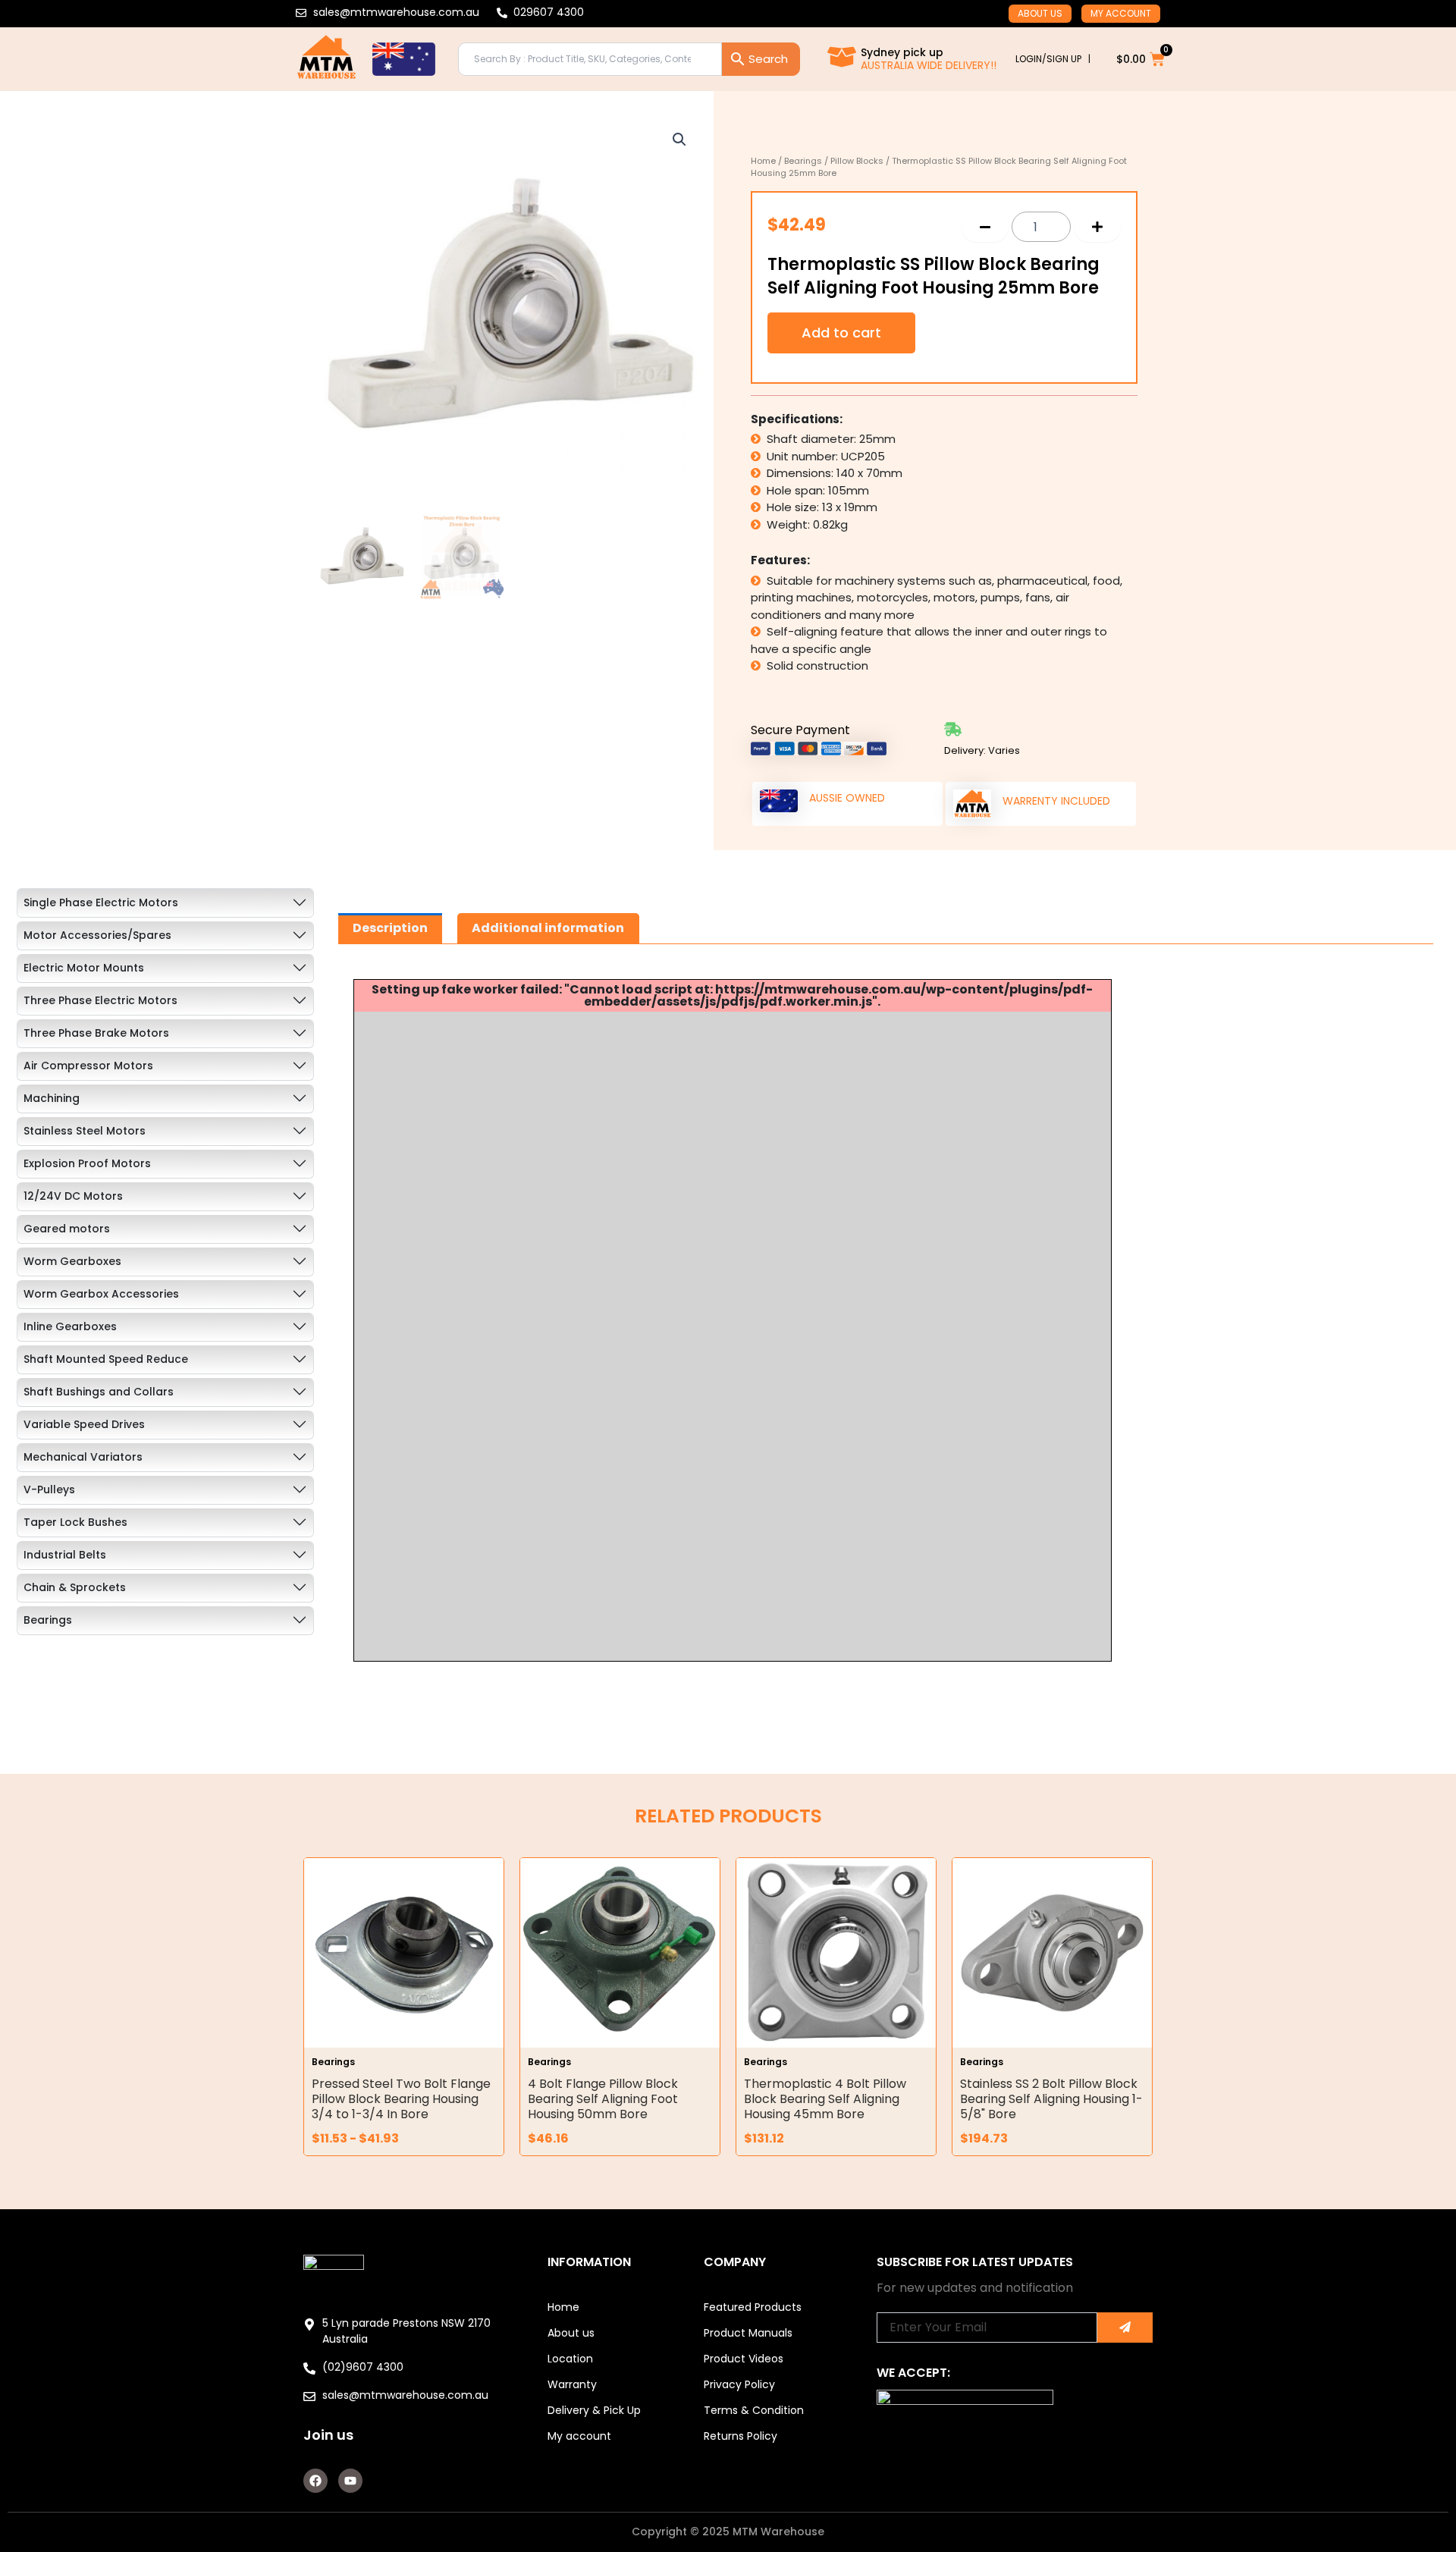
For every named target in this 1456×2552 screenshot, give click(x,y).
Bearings (803, 161)
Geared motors (67, 1229)
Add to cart (841, 333)
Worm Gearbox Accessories (101, 1294)
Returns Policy (741, 2436)
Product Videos (744, 2359)
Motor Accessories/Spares (97, 935)
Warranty (572, 2384)
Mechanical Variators (83, 1457)
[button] (679, 140)
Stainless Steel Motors (85, 1131)
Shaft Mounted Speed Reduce (106, 1359)
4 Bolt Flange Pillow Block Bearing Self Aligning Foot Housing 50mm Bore (603, 2099)
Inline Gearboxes (70, 1326)
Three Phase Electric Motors (100, 1000)
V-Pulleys (49, 1489)
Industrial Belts (65, 1555)
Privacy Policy (739, 2384)
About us (1040, 13)
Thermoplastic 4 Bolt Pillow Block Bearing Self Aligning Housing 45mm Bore (825, 2099)
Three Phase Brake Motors (96, 1033)
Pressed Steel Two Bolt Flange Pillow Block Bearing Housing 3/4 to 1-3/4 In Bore (401, 2099)
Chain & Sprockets (75, 1587)
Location (570, 2359)
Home (763, 161)
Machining (52, 1098)
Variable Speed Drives (84, 1424)
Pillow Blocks (857, 161)
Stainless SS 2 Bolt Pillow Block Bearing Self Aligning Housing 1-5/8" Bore (1051, 2099)
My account (1121, 13)
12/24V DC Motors (73, 1196)
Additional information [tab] (548, 928)
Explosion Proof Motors (87, 1163)
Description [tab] (390, 928)
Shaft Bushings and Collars (99, 1392)
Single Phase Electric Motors (101, 902)
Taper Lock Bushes (75, 1522)
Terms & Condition (754, 2410)
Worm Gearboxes (72, 1261)
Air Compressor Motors (88, 1066)
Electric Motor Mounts (84, 968)
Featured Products (753, 2307)
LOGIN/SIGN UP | (1053, 59)
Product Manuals (748, 2333)
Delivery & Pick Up (594, 2410)
